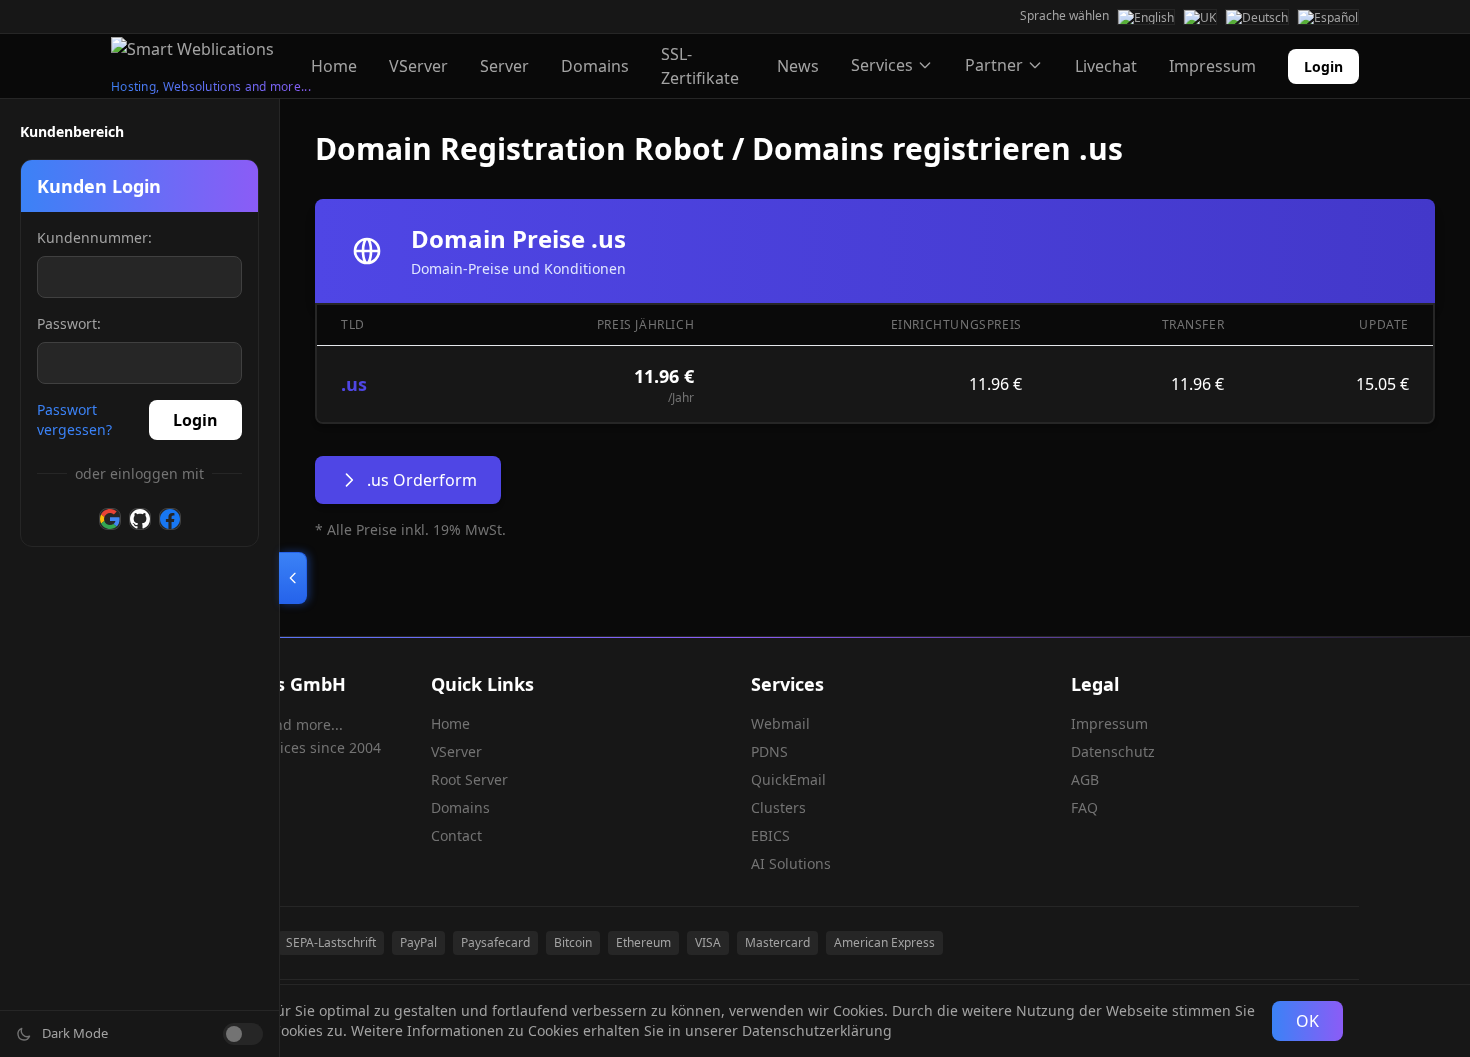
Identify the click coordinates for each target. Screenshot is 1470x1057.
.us (354, 384)
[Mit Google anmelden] (110, 519)
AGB (1085, 779)
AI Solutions (791, 863)
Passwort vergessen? (74, 419)
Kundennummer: (94, 237)
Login (1323, 66)
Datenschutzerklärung (817, 1030)
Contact (456, 835)
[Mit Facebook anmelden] (170, 519)
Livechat (1106, 66)
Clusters (778, 807)
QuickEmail (788, 779)
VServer (418, 66)
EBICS (770, 835)
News (798, 66)
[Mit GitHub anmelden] (140, 519)
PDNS (769, 751)
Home (334, 66)
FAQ (1084, 807)
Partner (994, 65)
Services (882, 65)
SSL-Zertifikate (700, 66)
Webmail (780, 723)
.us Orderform (422, 480)
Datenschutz (1113, 751)
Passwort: (69, 323)
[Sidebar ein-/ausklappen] (293, 578)
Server (504, 66)
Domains (595, 66)
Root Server (469, 779)
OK (1307, 1021)
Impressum (1212, 66)
